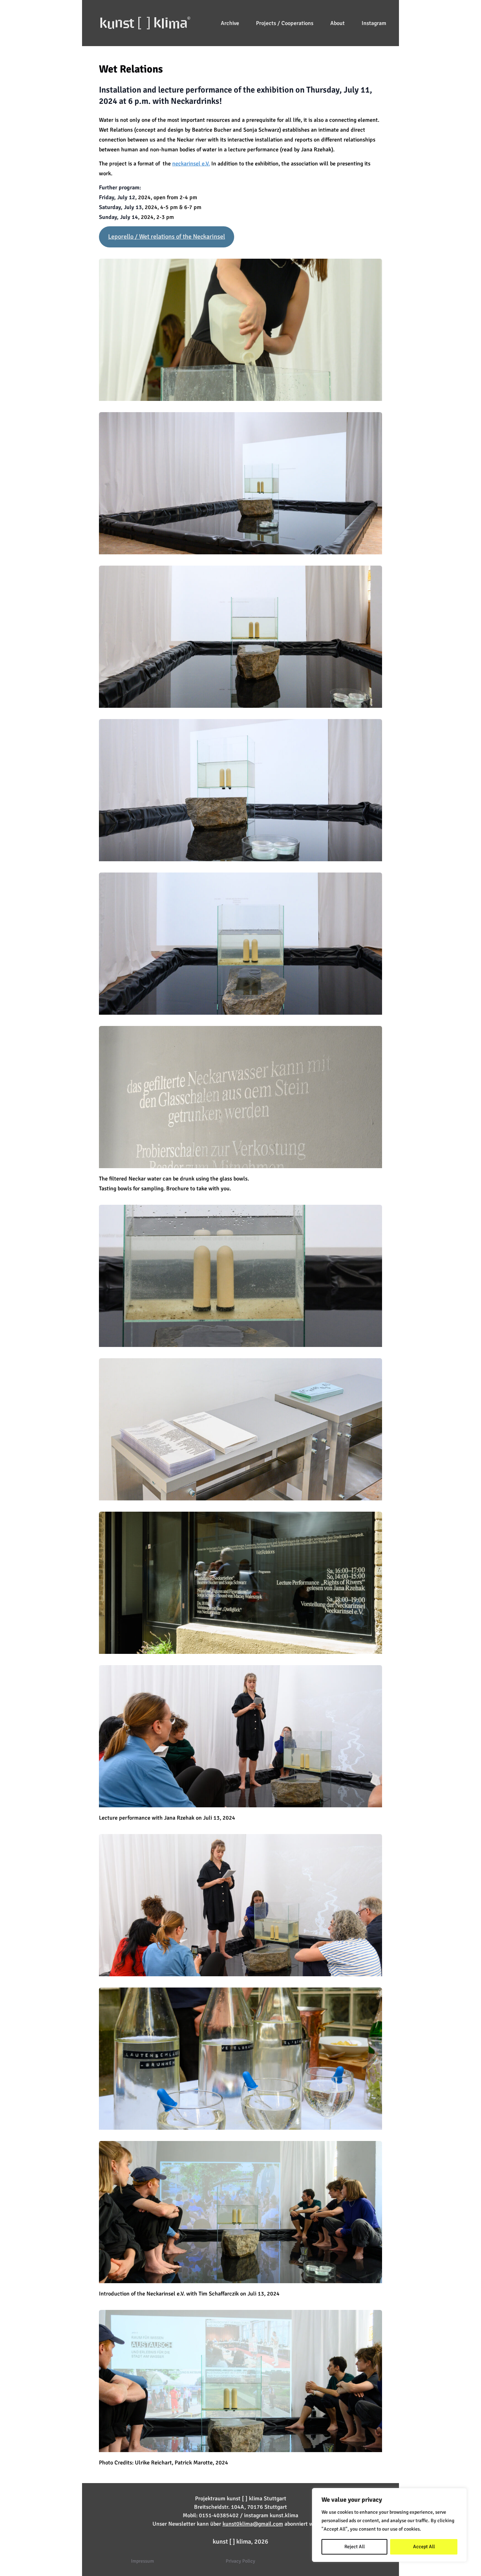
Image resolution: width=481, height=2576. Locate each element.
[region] (389, 2525)
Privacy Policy (241, 2561)
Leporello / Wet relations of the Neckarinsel (167, 237)
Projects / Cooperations (285, 23)
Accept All (424, 2547)
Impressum (142, 2561)
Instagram (374, 23)
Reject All (355, 2547)
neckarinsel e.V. (191, 164)
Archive (230, 23)
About (338, 23)
